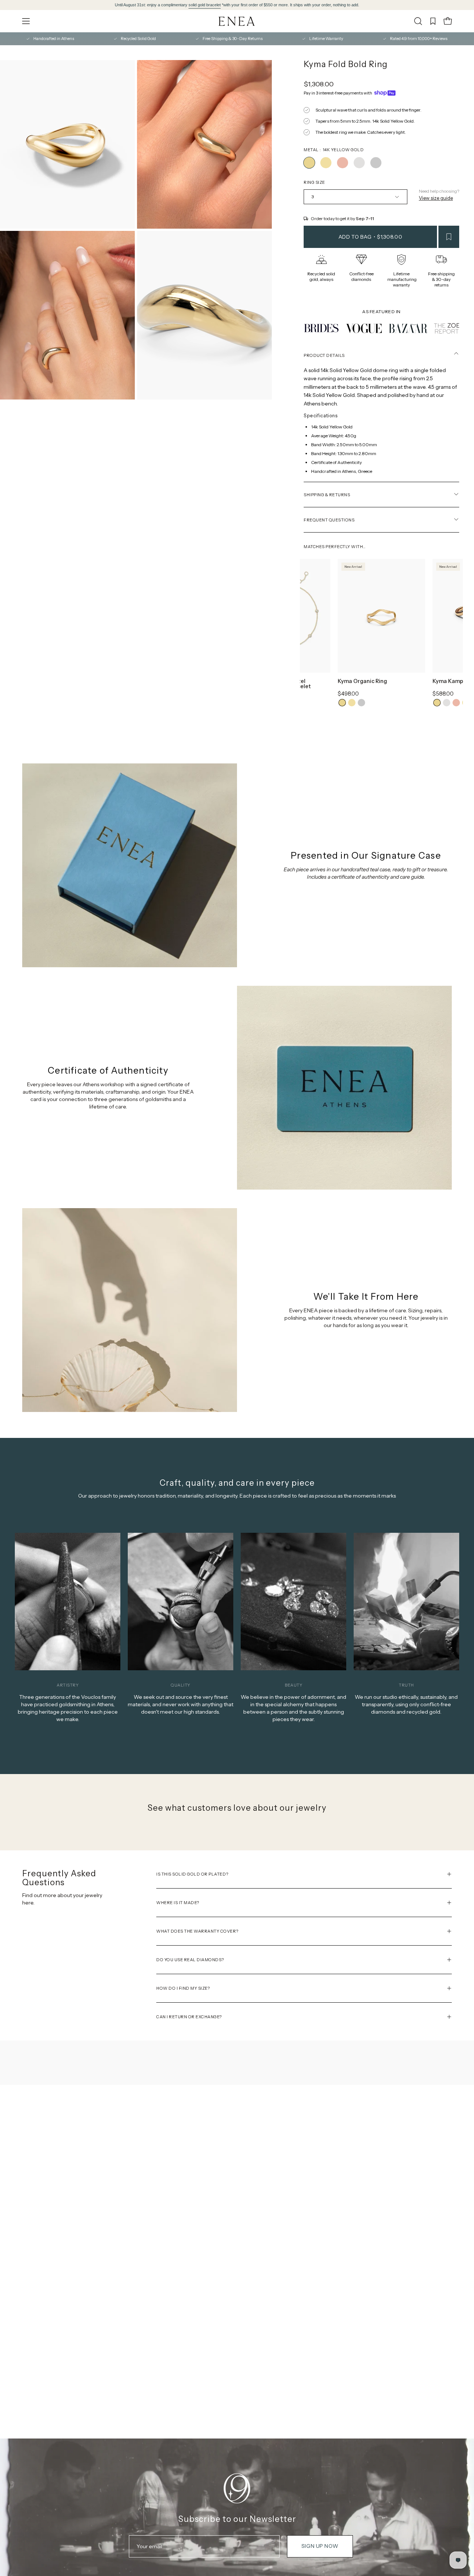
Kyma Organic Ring (362, 682)
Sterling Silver (361, 703)
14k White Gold (447, 703)
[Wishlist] (433, 21)
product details (324, 355)
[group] (237, 5)
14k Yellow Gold (342, 703)
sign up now (320, 2546)
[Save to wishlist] (449, 237)
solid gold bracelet (205, 5)
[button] (418, 21)
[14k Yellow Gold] (309, 163)
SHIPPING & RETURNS (327, 495)
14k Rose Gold (456, 703)
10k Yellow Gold (352, 703)
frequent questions (329, 520)
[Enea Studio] (237, 21)
